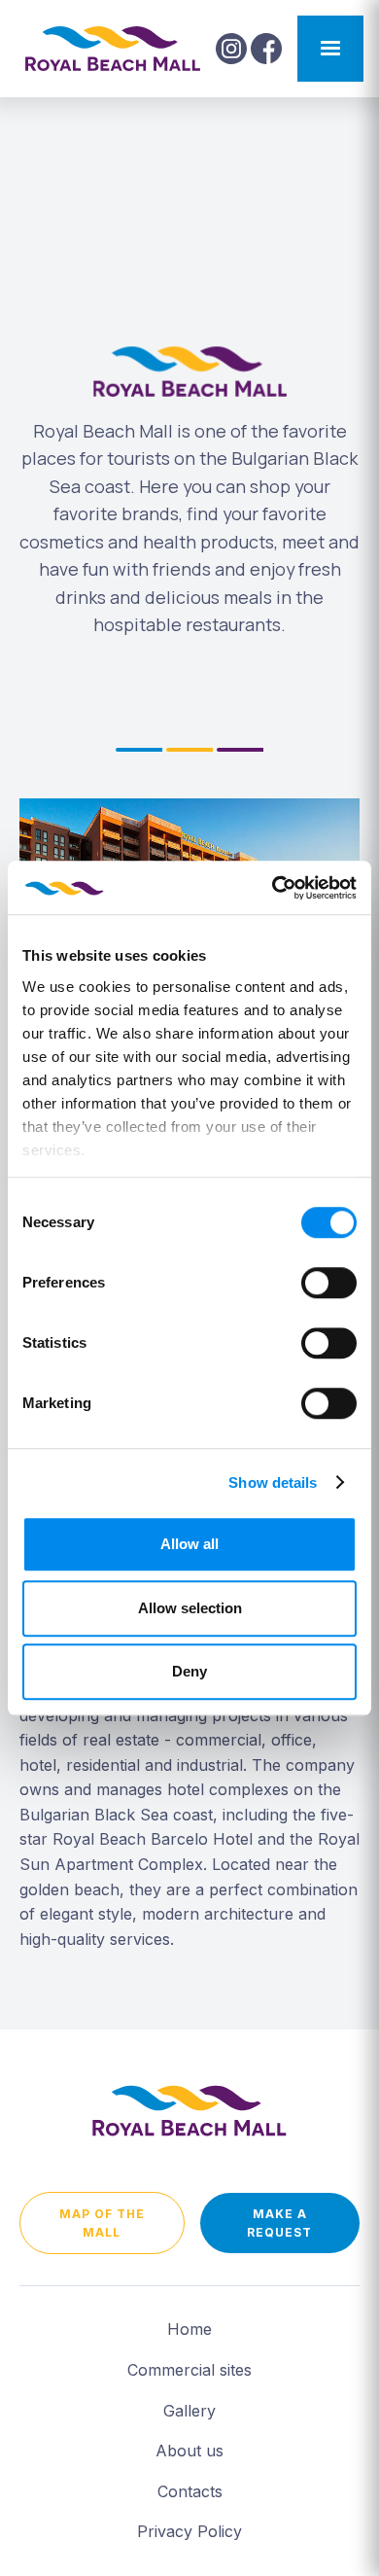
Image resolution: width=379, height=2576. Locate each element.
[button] (330, 49)
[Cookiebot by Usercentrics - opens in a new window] (273, 888)
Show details (273, 1482)
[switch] (329, 1283)
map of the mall (102, 2223)
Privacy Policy (189, 2531)
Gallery (189, 2411)
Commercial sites (189, 2370)
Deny (189, 1671)
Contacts (190, 2491)
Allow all (189, 1544)
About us (189, 2451)
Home (189, 2329)
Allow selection (190, 1608)
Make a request (279, 2223)
